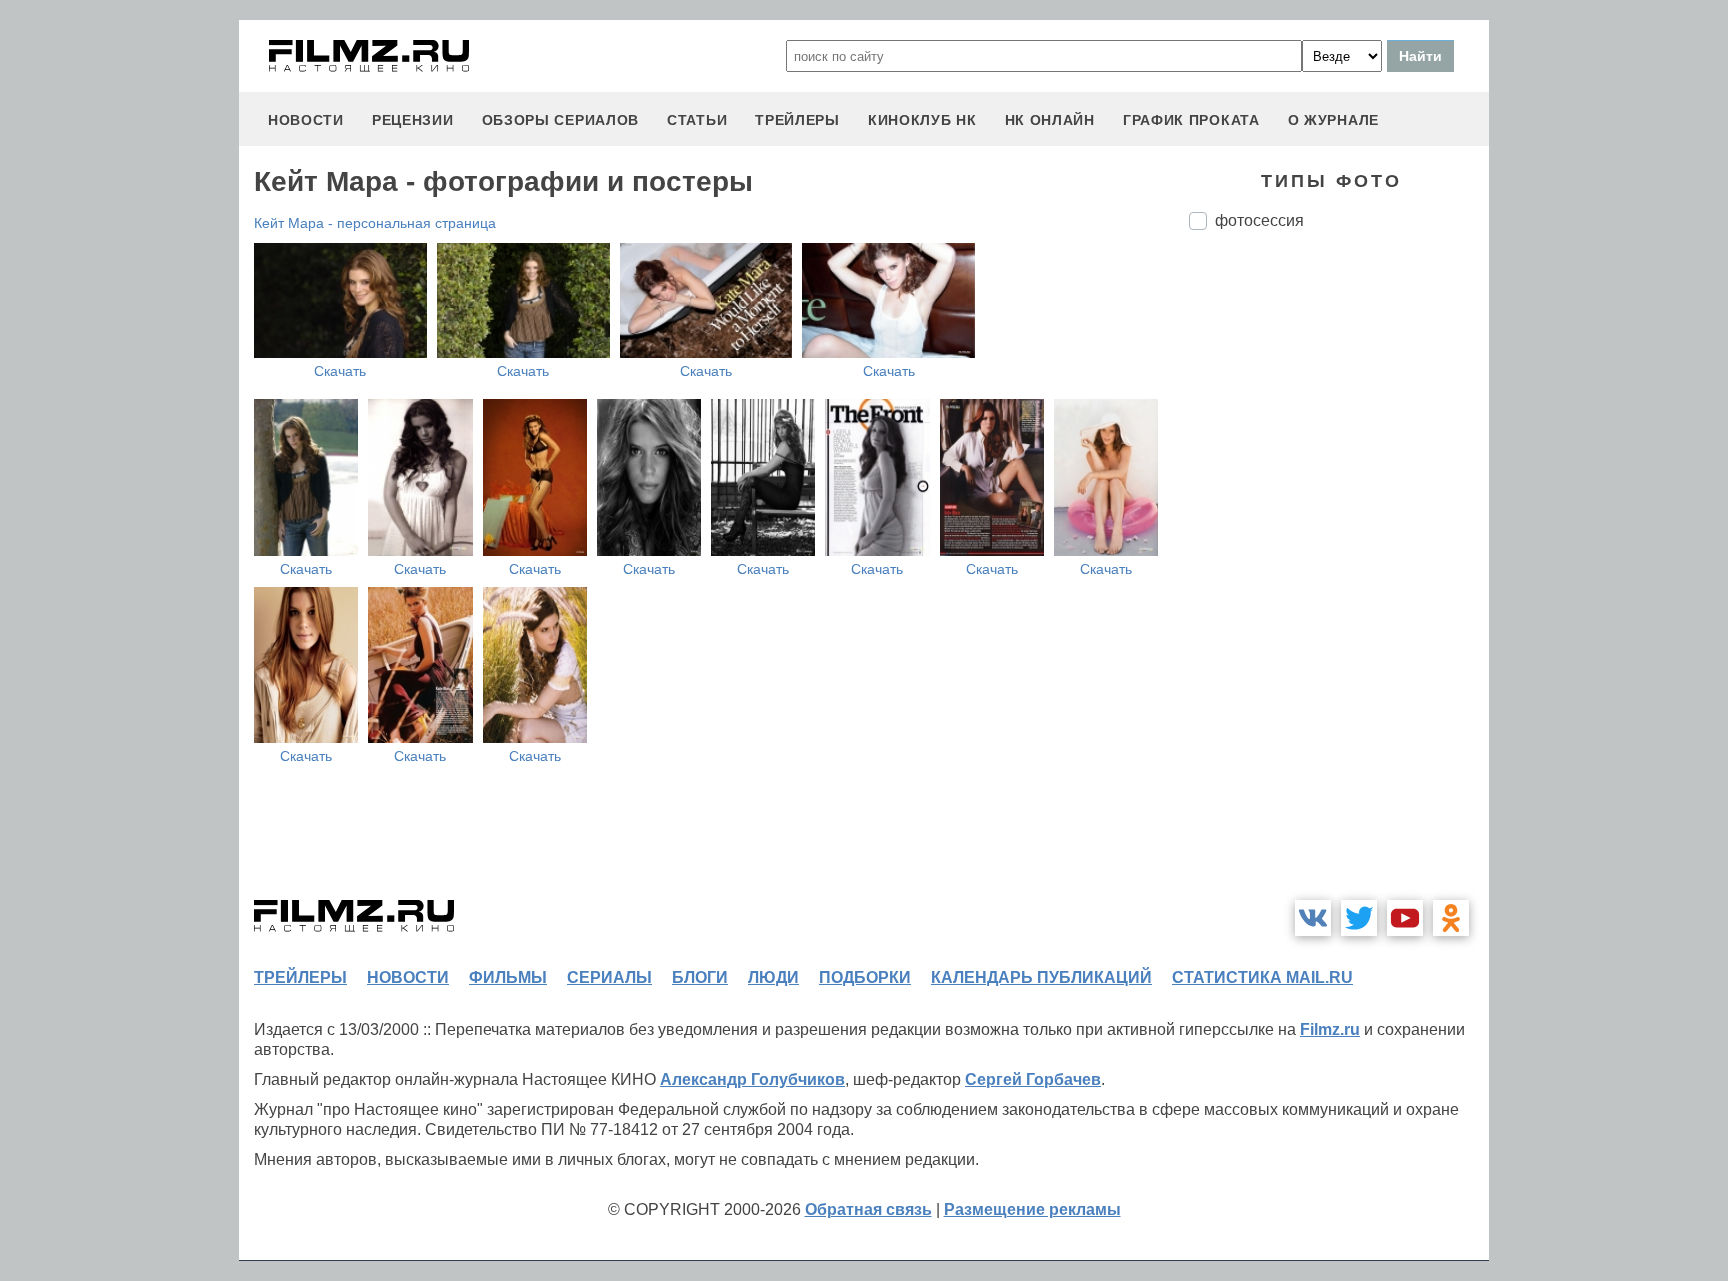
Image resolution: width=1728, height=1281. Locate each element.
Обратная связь (868, 1209)
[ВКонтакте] (1313, 918)
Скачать (340, 371)
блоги (700, 977)
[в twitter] (1359, 918)
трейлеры (797, 120)
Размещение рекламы (1032, 1209)
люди (773, 977)
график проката (1191, 120)
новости (306, 120)
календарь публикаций (1041, 977)
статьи (697, 120)
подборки (865, 977)
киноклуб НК (922, 120)
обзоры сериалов (561, 120)
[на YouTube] (1405, 918)
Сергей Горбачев (1033, 1079)
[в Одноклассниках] (1451, 918)
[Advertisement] (1339, 580)
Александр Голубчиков (752, 1079)
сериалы (609, 977)
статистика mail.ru (1262, 977)
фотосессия (1259, 220)
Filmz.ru (1330, 1029)
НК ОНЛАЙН (1050, 120)
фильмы (508, 977)
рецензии (413, 120)
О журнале (1333, 120)
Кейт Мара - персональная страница (375, 223)
